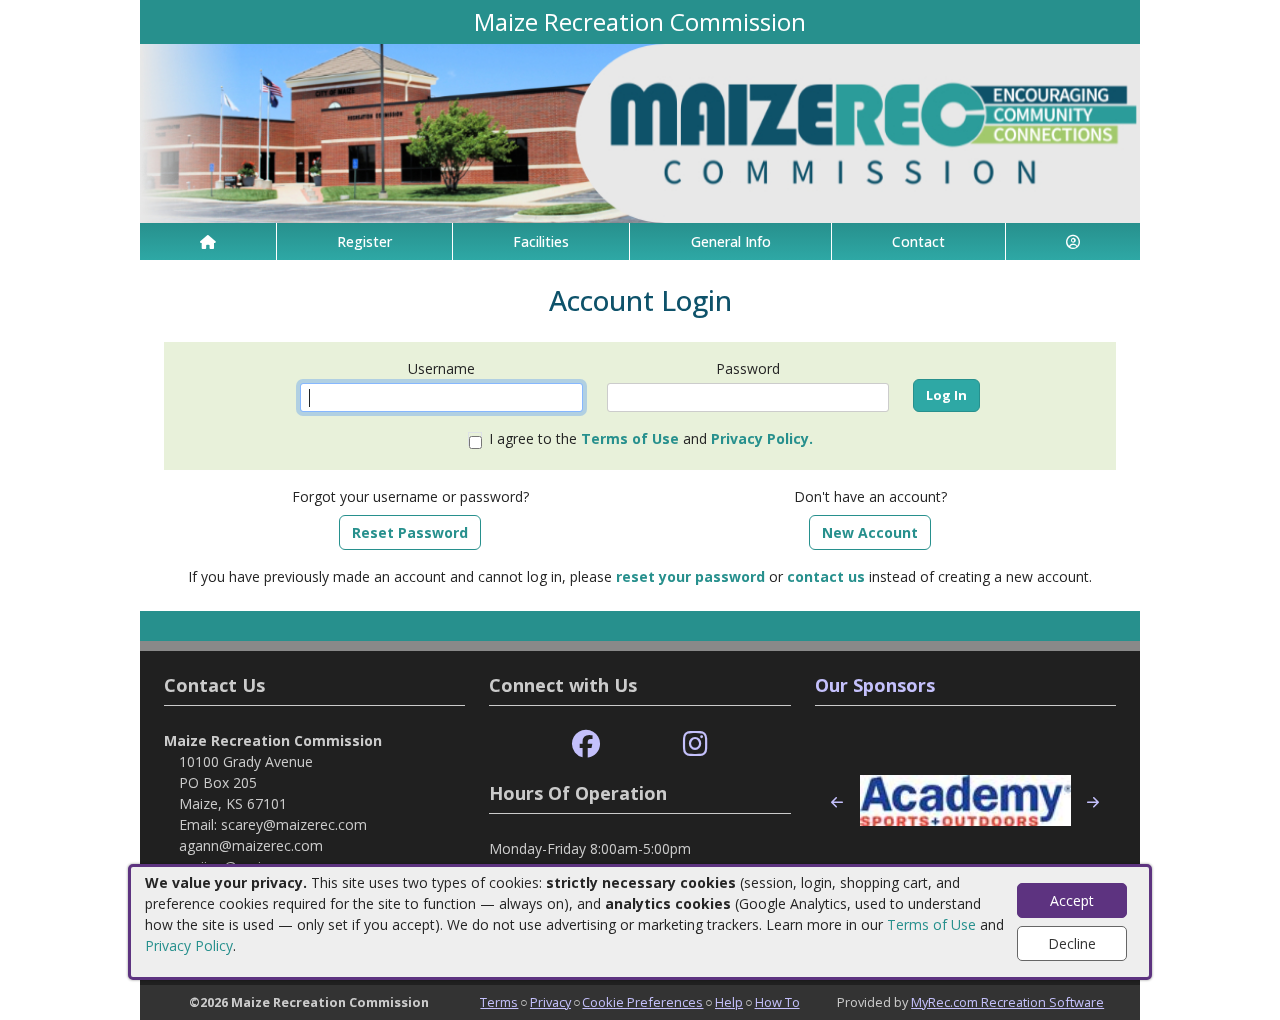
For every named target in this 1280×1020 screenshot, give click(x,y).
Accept (1072, 900)
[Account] (1073, 241)
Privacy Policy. (762, 438)
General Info (731, 241)
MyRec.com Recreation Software (1007, 1002)
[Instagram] (695, 744)
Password (748, 368)
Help (729, 1002)
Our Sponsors (875, 685)
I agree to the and (651, 438)
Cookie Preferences (642, 1002)
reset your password (690, 576)
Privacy (550, 1002)
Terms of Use (931, 924)
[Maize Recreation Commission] (640, 131)
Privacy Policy (189, 945)
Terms (499, 1002)
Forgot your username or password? (410, 496)
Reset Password (410, 532)
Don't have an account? (870, 496)
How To (777, 1002)
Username (441, 368)
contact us (826, 576)
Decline (1072, 943)
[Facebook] (586, 744)
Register (364, 241)
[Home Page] (208, 241)
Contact (918, 241)
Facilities (541, 241)
